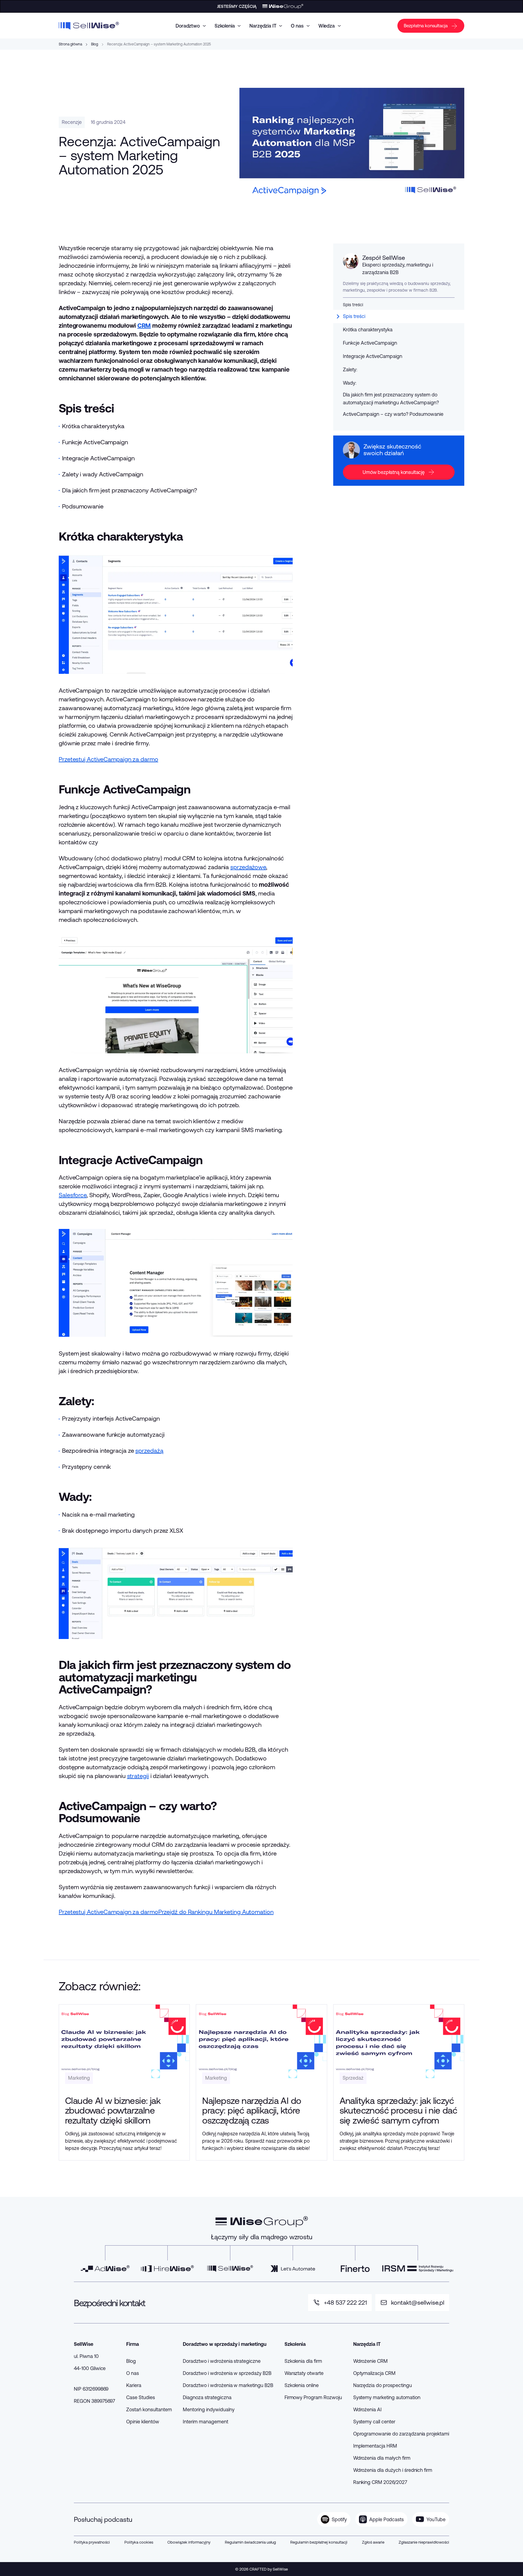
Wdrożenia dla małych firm (382, 2458)
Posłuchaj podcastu (103, 2519)
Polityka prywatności (92, 2542)
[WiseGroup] (262, 2222)
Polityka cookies (139, 2542)
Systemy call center (374, 2422)
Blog (95, 44)
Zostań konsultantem (149, 2409)
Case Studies (141, 2397)
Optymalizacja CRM (374, 2373)
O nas (297, 26)
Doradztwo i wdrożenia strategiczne (222, 2361)
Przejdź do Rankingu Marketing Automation (216, 1912)
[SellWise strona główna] (89, 26)
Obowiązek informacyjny (189, 2542)
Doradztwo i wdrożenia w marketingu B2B (228, 2385)
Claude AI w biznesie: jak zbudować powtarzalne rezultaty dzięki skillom (113, 2110)
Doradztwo (188, 26)
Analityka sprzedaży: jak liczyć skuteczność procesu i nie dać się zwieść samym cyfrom (398, 2110)
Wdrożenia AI (368, 2409)
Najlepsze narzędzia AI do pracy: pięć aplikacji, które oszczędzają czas (252, 2110)
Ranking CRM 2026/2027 (380, 2482)
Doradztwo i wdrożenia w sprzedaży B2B (227, 2373)
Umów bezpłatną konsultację (394, 472)
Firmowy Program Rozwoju (313, 2397)
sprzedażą (149, 1450)
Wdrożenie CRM (370, 2361)
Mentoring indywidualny (209, 2409)
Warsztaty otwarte (304, 2373)
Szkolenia (225, 26)
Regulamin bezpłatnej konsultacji (319, 2542)
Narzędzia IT (263, 26)
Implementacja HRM (375, 2446)
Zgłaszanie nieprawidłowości (424, 2542)
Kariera (134, 2385)
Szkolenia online (302, 2385)
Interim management (205, 2422)
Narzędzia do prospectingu (383, 2385)
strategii (138, 1776)
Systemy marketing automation (387, 2397)
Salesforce (73, 1195)
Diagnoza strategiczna (207, 2397)
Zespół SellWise (384, 258)
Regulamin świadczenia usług (250, 2542)
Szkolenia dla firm (303, 2361)
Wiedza (327, 26)
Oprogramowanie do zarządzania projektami (401, 2434)
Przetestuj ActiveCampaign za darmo (109, 759)
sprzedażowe (248, 867)
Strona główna (70, 44)
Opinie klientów (143, 2422)
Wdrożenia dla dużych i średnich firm (393, 2470)
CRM (144, 325)
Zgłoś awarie (373, 2542)
